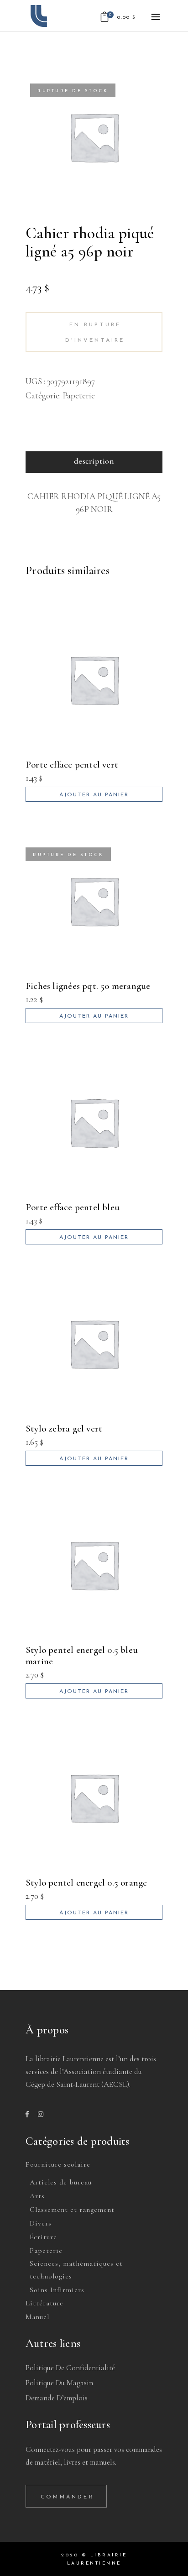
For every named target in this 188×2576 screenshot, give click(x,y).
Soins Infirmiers (57, 2290)
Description (94, 461)
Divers (41, 2223)
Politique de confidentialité (70, 2368)
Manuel (37, 2317)
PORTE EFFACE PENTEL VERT (72, 765)
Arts (37, 2196)
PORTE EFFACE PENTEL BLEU (73, 1207)
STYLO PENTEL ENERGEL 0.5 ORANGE (86, 1883)
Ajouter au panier (94, 795)
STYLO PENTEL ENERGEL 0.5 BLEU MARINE (82, 1656)
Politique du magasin (59, 2383)
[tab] (94, 462)
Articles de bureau (61, 2182)
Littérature (44, 2303)
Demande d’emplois (57, 2398)
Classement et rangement (72, 2210)
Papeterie (79, 395)
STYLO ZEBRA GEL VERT (64, 1429)
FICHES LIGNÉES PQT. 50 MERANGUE (88, 986)
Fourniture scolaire (58, 2164)
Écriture (43, 2237)
